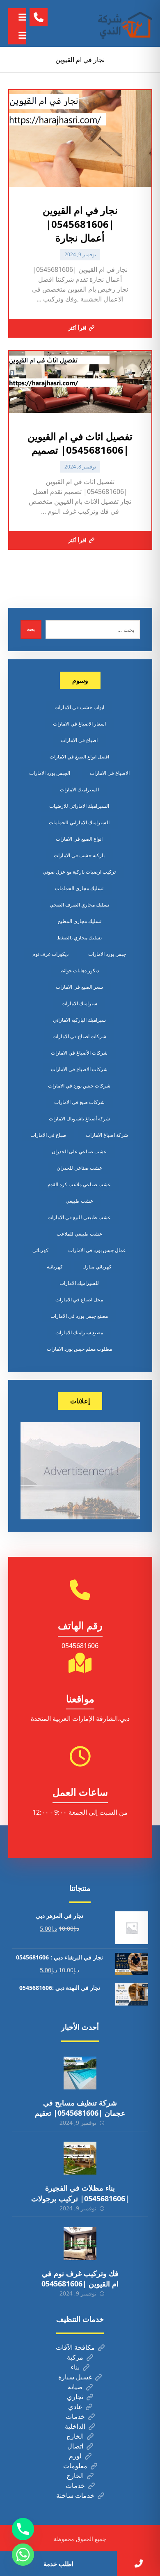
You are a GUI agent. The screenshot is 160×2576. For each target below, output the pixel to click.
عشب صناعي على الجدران (79, 1151)
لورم (75, 2456)
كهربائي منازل (97, 1267)
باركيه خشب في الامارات (79, 855)
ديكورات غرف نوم (50, 954)
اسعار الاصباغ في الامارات (79, 724)
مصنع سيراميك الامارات (79, 1332)
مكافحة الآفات (75, 2347)
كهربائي (40, 1250)
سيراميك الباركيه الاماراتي (79, 1020)
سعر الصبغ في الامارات (79, 987)
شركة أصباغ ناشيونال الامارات (79, 1119)
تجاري (75, 2397)
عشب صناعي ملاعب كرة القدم (79, 1184)
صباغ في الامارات (48, 1135)
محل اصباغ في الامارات (79, 1300)
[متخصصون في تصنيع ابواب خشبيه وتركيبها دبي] (123, 23)
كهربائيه (55, 1267)
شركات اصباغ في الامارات (79, 1036)
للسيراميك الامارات (79, 1283)
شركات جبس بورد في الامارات (79, 1086)
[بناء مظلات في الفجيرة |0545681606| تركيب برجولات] (80, 2158)
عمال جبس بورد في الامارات (97, 1250)
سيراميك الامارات (79, 1003)
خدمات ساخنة (75, 2495)
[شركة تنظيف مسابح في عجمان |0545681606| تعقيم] (80, 2073)
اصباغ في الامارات (79, 740)
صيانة (75, 2387)
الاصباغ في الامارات (110, 773)
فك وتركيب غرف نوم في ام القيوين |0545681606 (80, 2278)
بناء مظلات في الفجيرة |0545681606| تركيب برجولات (80, 2193)
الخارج (75, 2436)
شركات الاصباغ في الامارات (79, 1069)
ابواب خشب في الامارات (79, 707)
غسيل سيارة (75, 2377)
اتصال (75, 2446)
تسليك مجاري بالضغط (79, 938)
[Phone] (23, 2529)
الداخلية (75, 2426)
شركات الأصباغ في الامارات (79, 1053)
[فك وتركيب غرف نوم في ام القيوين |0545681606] (80, 2244)
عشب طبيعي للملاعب (79, 1234)
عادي (75, 2407)
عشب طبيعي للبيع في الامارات (79, 1217)
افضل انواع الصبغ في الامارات (79, 757)
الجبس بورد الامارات (50, 773)
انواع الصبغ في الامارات (79, 839)
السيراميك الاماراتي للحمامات (79, 822)
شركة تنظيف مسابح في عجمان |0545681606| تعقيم (80, 2108)
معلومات (75, 2466)
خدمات (75, 2416)
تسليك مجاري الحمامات (79, 888)
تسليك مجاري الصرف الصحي (79, 905)
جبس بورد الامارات (107, 954)
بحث (31, 629)
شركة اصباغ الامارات (107, 1135)
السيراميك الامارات (79, 789)
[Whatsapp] (23, 2555)
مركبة (75, 2357)
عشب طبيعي (79, 1201)
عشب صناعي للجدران (79, 1168)
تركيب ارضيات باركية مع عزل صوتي (79, 872)
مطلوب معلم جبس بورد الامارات (79, 1349)
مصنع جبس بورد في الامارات (79, 1316)
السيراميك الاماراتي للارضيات (79, 806)
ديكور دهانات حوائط (79, 970)
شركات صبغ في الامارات (79, 1102)
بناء (75, 2367)
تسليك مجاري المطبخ (79, 921)
